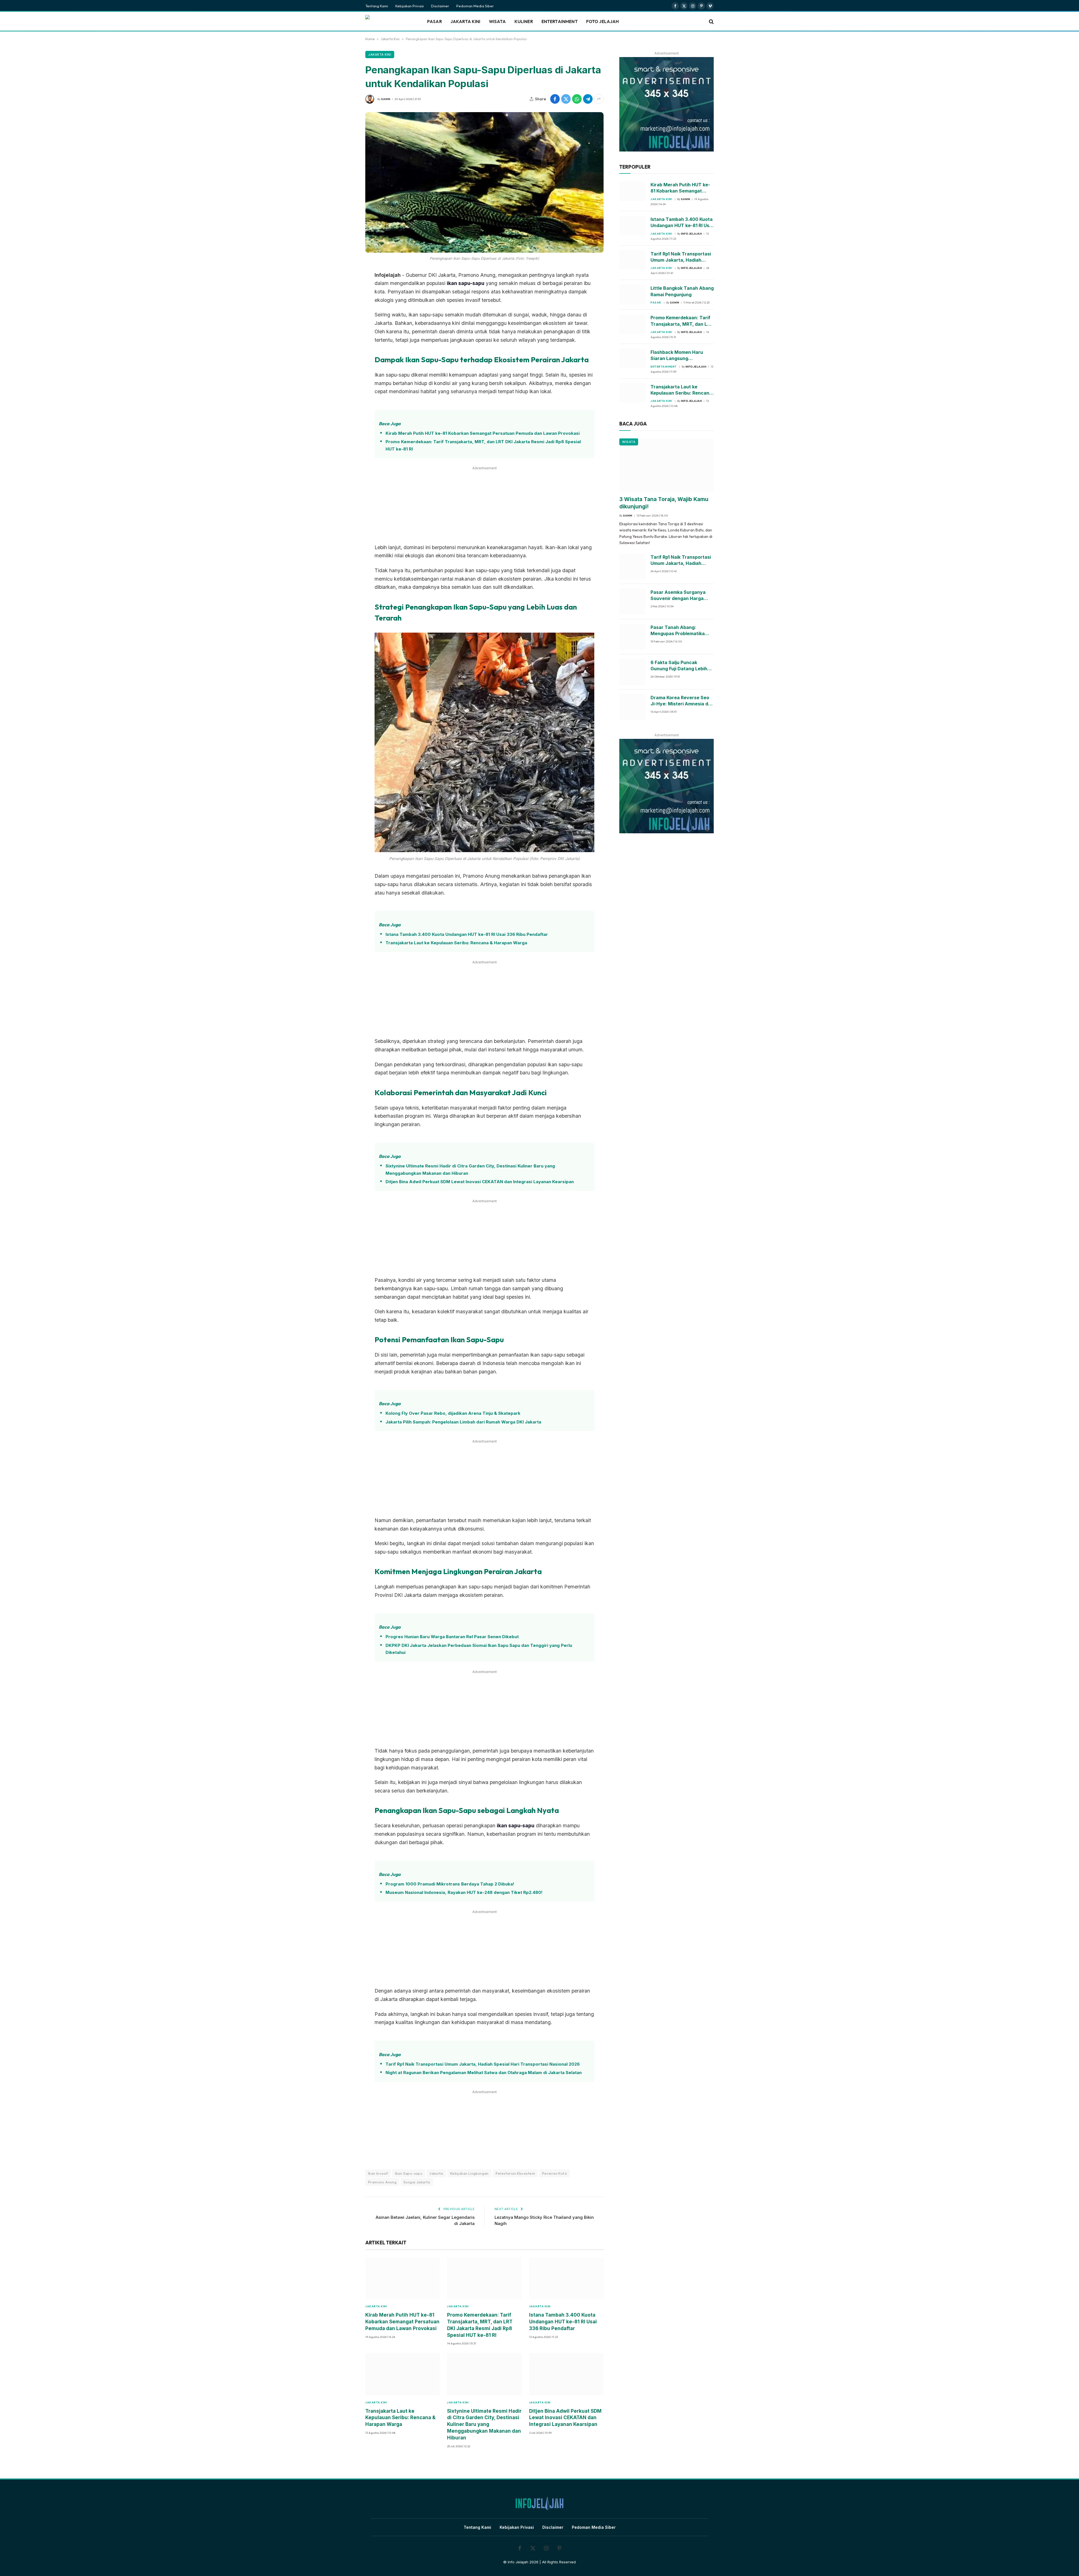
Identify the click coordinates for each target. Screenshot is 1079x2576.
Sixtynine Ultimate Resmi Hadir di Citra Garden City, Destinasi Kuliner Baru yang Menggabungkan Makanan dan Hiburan (470, 1170)
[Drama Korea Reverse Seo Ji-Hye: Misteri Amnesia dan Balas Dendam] (632, 707)
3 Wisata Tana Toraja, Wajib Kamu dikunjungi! (664, 503)
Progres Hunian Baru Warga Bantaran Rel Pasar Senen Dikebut (452, 1637)
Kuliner (524, 21)
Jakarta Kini (465, 21)
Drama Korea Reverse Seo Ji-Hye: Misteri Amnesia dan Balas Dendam (682, 701)
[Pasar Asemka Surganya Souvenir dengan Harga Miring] (632, 602)
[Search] (711, 22)
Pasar (435, 21)
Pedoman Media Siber (475, 6)
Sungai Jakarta (417, 2182)
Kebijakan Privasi (410, 6)
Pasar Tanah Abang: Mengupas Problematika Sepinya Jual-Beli (678, 631)
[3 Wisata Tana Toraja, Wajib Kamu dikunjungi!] (667, 465)
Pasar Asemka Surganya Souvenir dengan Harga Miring (678, 596)
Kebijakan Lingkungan (469, 2173)
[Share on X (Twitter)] (566, 99)
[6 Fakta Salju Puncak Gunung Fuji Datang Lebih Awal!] (632, 672)
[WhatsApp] (346, 289)
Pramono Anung (382, 2182)
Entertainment (560, 21)
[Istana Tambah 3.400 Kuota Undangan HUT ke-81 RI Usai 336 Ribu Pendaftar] (566, 2278)
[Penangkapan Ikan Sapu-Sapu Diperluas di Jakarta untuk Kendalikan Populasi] (484, 182)
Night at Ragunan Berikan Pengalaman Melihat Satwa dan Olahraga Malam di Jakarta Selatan (484, 2073)
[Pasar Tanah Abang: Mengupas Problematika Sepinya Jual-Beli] (632, 637)
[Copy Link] (346, 347)
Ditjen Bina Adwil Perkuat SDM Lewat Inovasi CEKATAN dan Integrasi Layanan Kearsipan (480, 1182)
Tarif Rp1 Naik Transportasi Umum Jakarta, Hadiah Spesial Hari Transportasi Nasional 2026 (483, 2064)
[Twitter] (346, 318)
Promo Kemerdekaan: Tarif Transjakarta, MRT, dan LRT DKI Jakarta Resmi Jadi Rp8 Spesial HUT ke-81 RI (483, 445)
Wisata (497, 21)
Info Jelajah (691, 234)
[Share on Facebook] (555, 99)
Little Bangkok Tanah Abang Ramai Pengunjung (682, 291)
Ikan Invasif (378, 2173)
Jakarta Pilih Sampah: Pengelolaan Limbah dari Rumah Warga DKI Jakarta (463, 1422)
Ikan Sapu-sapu (409, 2173)
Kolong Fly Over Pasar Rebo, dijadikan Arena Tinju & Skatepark (453, 1413)
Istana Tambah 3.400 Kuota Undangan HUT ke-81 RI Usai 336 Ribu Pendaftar (467, 934)
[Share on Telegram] (588, 99)
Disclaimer (440, 6)
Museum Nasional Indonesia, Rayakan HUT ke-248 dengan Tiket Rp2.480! (464, 1892)
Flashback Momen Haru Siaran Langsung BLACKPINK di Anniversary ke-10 (680, 356)
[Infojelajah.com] (389, 22)
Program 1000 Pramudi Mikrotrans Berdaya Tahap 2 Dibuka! (450, 1884)
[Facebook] (346, 304)
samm (386, 99)
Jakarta (436, 2173)
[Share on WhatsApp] (577, 99)
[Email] (346, 332)
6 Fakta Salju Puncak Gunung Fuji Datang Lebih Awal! (679, 666)
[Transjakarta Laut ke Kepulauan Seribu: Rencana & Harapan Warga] (403, 2374)
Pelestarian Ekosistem (515, 2173)
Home (370, 39)
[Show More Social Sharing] (599, 99)
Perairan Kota (554, 2173)
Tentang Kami (377, 6)
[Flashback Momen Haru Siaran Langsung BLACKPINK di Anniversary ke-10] (632, 359)
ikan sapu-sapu (466, 283)
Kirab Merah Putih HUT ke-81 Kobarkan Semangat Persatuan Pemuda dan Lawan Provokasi (483, 433)
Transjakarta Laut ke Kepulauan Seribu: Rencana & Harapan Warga (456, 943)
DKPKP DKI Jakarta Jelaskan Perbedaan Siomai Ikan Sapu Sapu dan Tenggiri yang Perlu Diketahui (479, 1649)
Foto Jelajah (603, 21)
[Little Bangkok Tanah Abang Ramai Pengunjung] (632, 295)
